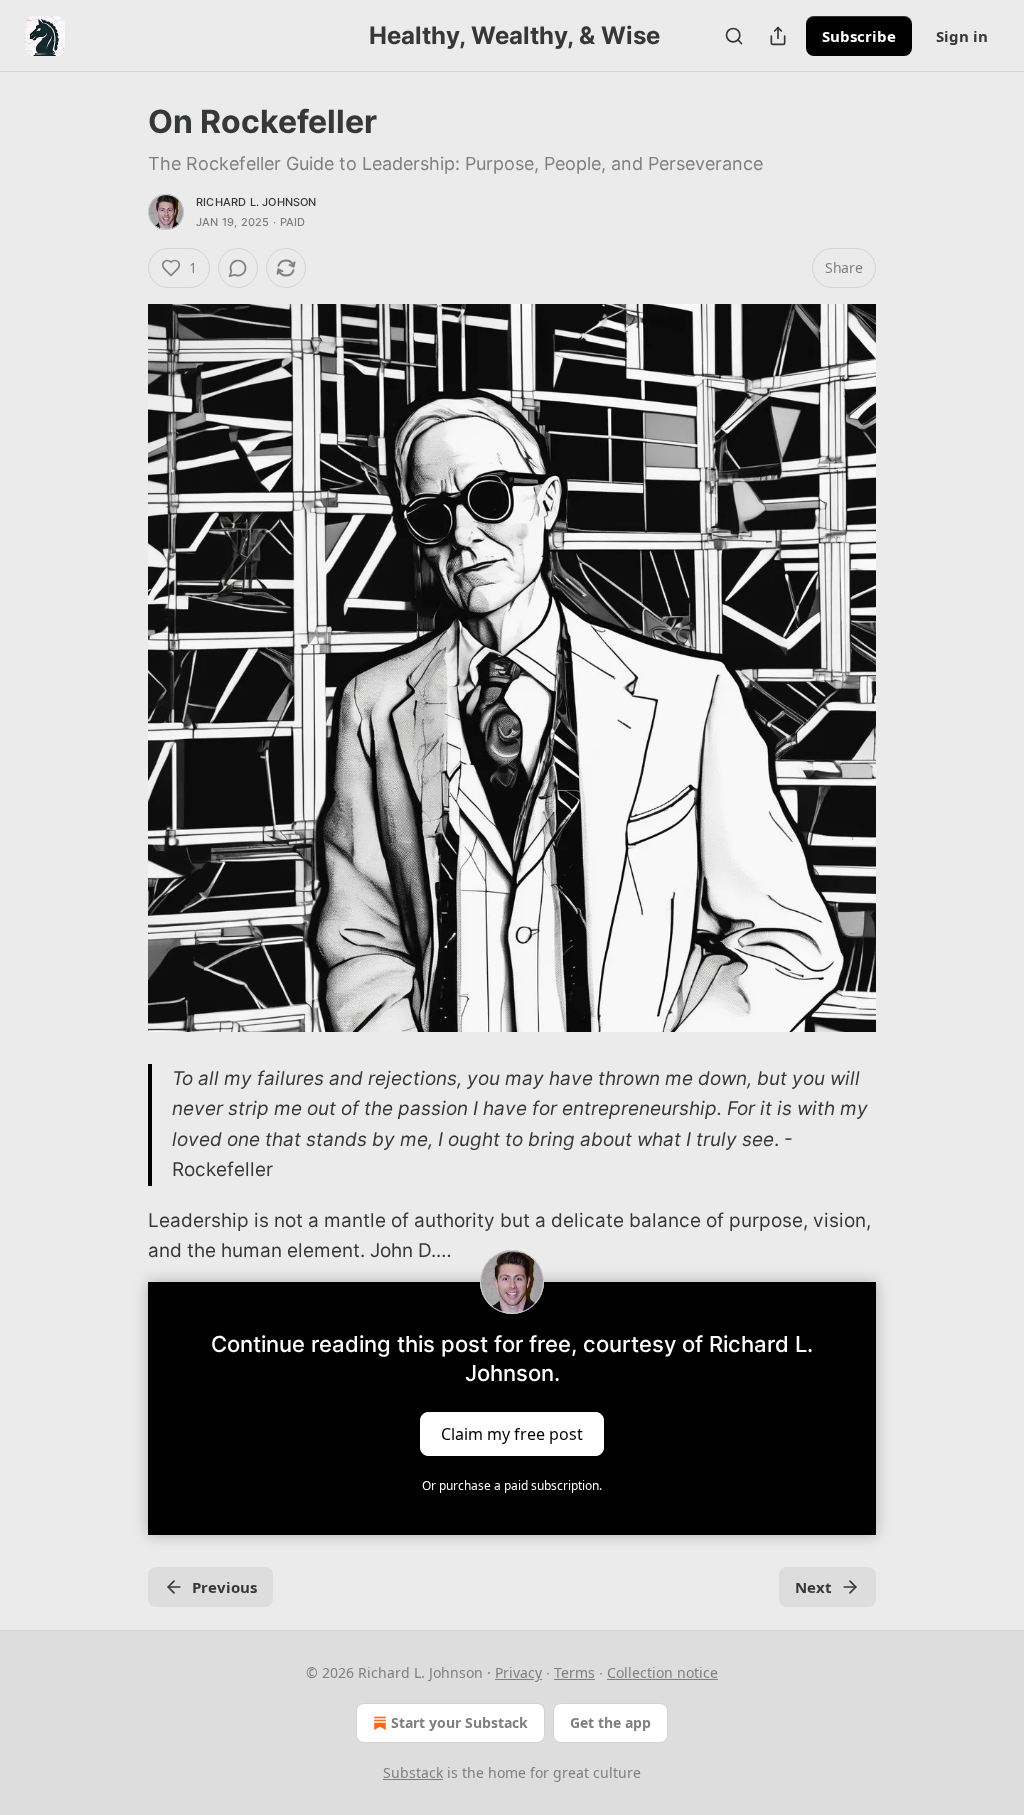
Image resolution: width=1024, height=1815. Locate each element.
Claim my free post (512, 1434)
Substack (413, 1772)
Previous (224, 1587)
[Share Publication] (778, 36)
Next (813, 1587)
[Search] (734, 36)
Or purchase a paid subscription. (512, 1485)
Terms (574, 1672)
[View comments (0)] (238, 268)
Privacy (518, 1672)
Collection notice (662, 1672)
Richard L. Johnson (256, 202)
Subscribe (859, 36)
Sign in (962, 36)
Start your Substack (459, 1722)
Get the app (610, 1722)
